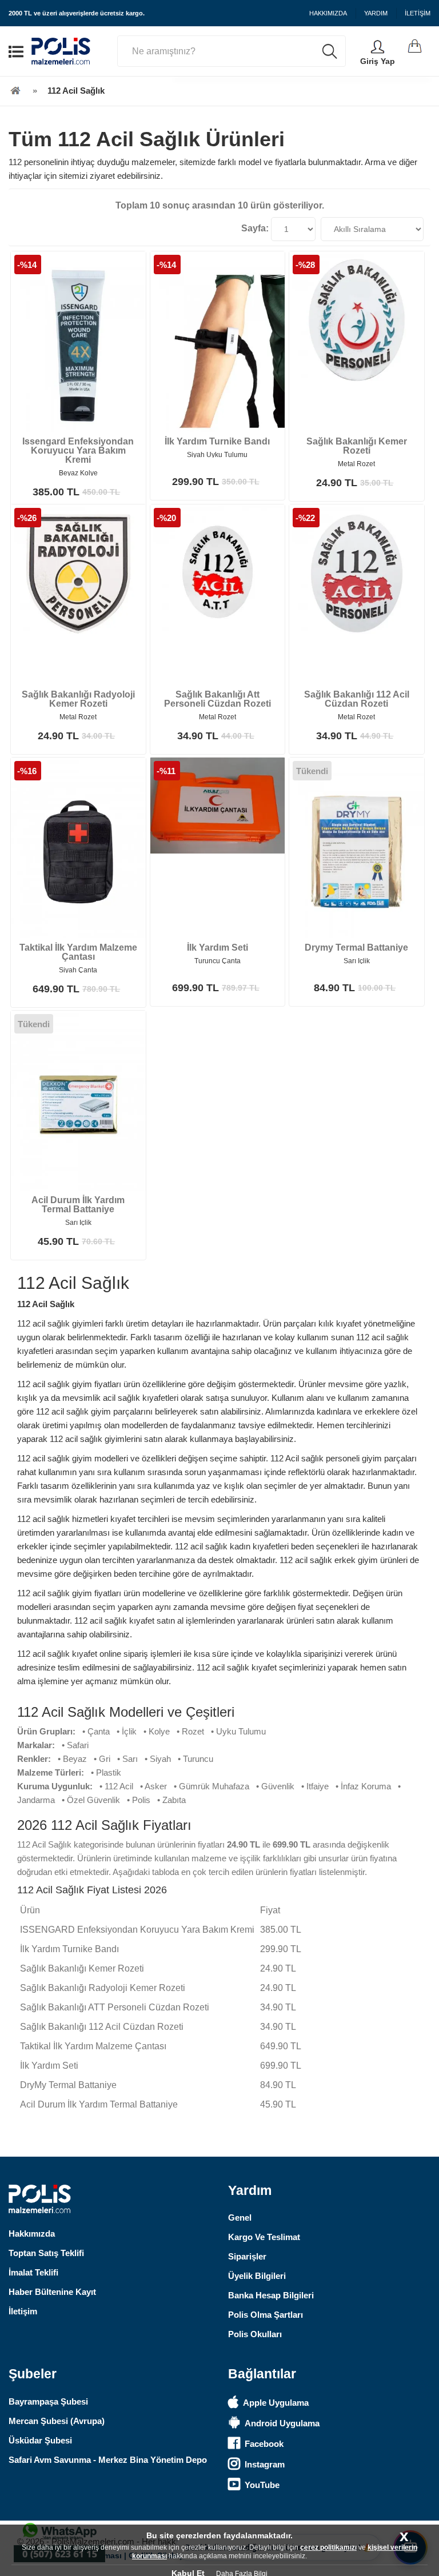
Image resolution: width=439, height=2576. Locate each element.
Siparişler (247, 2256)
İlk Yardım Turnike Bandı (217, 441)
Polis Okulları (255, 2334)
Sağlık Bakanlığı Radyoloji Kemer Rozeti (78, 699)
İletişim (23, 2311)
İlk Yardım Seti (217, 948)
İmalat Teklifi (33, 2272)
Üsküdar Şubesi (40, 2440)
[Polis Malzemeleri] (15, 91)
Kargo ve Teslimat (264, 2237)
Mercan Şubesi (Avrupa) (57, 2421)
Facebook (264, 2444)
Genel (240, 2218)
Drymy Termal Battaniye (356, 948)
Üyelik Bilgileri (257, 2276)
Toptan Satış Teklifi (46, 2253)
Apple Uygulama (276, 2403)
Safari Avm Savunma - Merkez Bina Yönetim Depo (108, 2460)
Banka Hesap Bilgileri (271, 2295)
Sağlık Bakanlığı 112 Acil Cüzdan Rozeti (357, 699)
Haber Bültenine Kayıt (52, 2292)
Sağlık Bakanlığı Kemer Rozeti (357, 446)
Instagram (265, 2464)
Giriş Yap (378, 61)
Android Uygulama (282, 2423)
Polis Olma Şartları (266, 2315)
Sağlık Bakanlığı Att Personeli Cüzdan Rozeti (217, 699)
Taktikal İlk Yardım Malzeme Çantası (78, 952)
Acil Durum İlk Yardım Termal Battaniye (78, 1205)
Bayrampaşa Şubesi (48, 2401)
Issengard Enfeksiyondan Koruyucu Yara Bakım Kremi (78, 450)
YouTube (262, 2485)
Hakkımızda (32, 2234)
